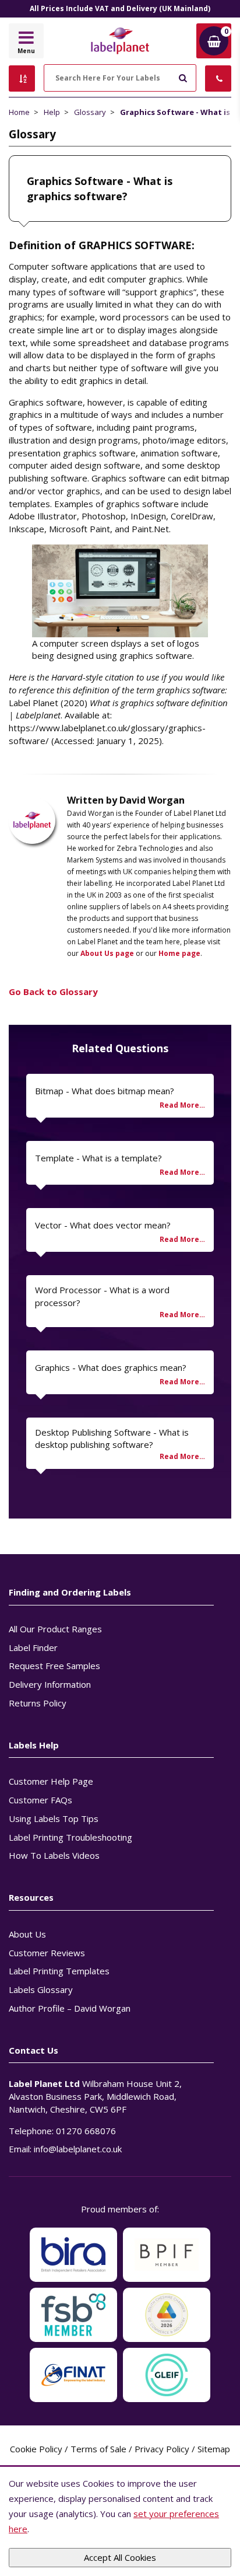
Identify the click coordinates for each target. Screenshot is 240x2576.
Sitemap (214, 2449)
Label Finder (33, 1647)
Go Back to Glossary (53, 992)
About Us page (107, 953)
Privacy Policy (162, 2449)
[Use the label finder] (22, 78)
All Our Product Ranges (55, 1629)
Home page (179, 953)
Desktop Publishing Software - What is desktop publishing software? (112, 1439)
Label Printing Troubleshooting (70, 1837)
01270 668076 (86, 2131)
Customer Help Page (51, 1781)
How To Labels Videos (54, 1855)
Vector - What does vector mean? (103, 1225)
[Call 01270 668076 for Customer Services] (218, 78)
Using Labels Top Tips (54, 1818)
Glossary (90, 112)
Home (19, 112)
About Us (27, 1934)
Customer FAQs (40, 1800)
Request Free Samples (54, 1666)
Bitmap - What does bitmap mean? (105, 1091)
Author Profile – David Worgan (70, 2008)
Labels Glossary (41, 1989)
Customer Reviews (47, 1953)
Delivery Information (50, 1684)
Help (52, 112)
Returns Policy (38, 1703)
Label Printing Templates (59, 1971)
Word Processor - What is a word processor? (102, 1296)
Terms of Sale (98, 2449)
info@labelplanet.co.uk (78, 2149)
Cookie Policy (36, 2449)
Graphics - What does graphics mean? (111, 1367)
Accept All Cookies (120, 2557)
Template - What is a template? (98, 1158)
